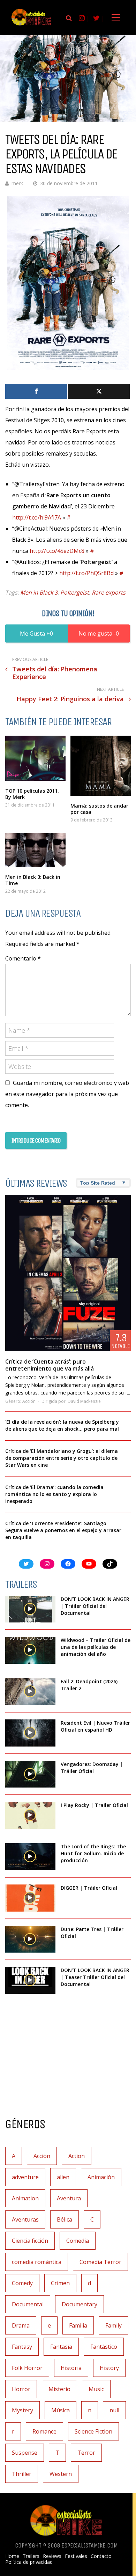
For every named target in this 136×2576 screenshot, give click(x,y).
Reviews (52, 2556)
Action (77, 2156)
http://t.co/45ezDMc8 (57, 551)
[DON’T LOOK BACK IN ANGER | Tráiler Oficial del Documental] (30, 1609)
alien (63, 2177)
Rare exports (109, 592)
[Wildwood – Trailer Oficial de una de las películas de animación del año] (30, 1650)
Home (12, 2556)
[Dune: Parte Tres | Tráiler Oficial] (30, 1939)
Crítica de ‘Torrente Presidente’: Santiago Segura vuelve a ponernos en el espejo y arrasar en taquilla (63, 1530)
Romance (44, 2431)
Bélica (65, 2219)
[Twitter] (99, 391)
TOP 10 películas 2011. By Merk (32, 794)
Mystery (22, 2410)
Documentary (80, 2304)
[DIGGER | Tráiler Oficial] (30, 1898)
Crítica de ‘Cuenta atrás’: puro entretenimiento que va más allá (50, 1365)
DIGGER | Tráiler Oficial (89, 1888)
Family (114, 2325)
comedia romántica (37, 2262)
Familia (78, 2325)
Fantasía (61, 2347)
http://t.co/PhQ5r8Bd (86, 573)
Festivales (76, 2556)
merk (17, 183)
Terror (86, 2453)
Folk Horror (27, 2368)
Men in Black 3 (39, 592)
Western (61, 2474)
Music (96, 2389)
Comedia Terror (100, 2262)
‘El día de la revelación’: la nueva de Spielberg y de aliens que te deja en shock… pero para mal (62, 1425)
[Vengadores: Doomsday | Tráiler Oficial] (30, 1774)
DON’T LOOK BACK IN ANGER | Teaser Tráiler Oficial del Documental (95, 1977)
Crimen (60, 2283)
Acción (29, 1401)
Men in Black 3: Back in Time (33, 880)
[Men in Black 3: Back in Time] (35, 850)
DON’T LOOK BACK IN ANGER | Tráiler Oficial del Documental (95, 1606)
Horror (21, 2389)
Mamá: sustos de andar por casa (99, 809)
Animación (101, 2177)
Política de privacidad (29, 2562)
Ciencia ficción (30, 2241)
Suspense (25, 2453)
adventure (25, 2177)
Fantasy (22, 2347)
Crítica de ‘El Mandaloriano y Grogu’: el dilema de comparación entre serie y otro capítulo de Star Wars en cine (62, 1458)
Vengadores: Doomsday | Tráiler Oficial (92, 1768)
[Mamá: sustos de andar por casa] (101, 766)
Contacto (101, 2556)
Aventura (69, 2198)
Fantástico (104, 2347)
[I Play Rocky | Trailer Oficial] (30, 1815)
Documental (28, 2304)
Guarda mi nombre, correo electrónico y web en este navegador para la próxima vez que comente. (67, 1094)
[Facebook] (36, 391)
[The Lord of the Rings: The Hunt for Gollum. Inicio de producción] (30, 1857)
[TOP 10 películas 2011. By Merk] (35, 758)
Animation (25, 2198)
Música (61, 2410)
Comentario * (23, 958)
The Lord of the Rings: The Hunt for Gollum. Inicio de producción (93, 1853)
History (109, 2368)
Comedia (78, 2241)
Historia (71, 2368)
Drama (21, 2325)
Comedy (22, 2283)
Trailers (31, 2556)
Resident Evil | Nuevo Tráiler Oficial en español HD (95, 1726)
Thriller (22, 2474)
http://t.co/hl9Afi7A (37, 517)
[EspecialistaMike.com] (31, 25)
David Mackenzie (84, 1401)
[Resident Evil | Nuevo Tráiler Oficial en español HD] (30, 1733)
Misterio (59, 2389)
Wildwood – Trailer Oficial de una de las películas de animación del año (96, 1647)
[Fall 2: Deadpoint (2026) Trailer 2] (30, 1692)
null (114, 2410)
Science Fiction (93, 2431)
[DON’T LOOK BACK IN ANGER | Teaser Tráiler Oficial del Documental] (30, 1980)
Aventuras (25, 2219)
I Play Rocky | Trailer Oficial (94, 1805)
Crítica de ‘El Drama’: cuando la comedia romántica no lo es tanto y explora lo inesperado (54, 1494)
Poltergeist (75, 592)
